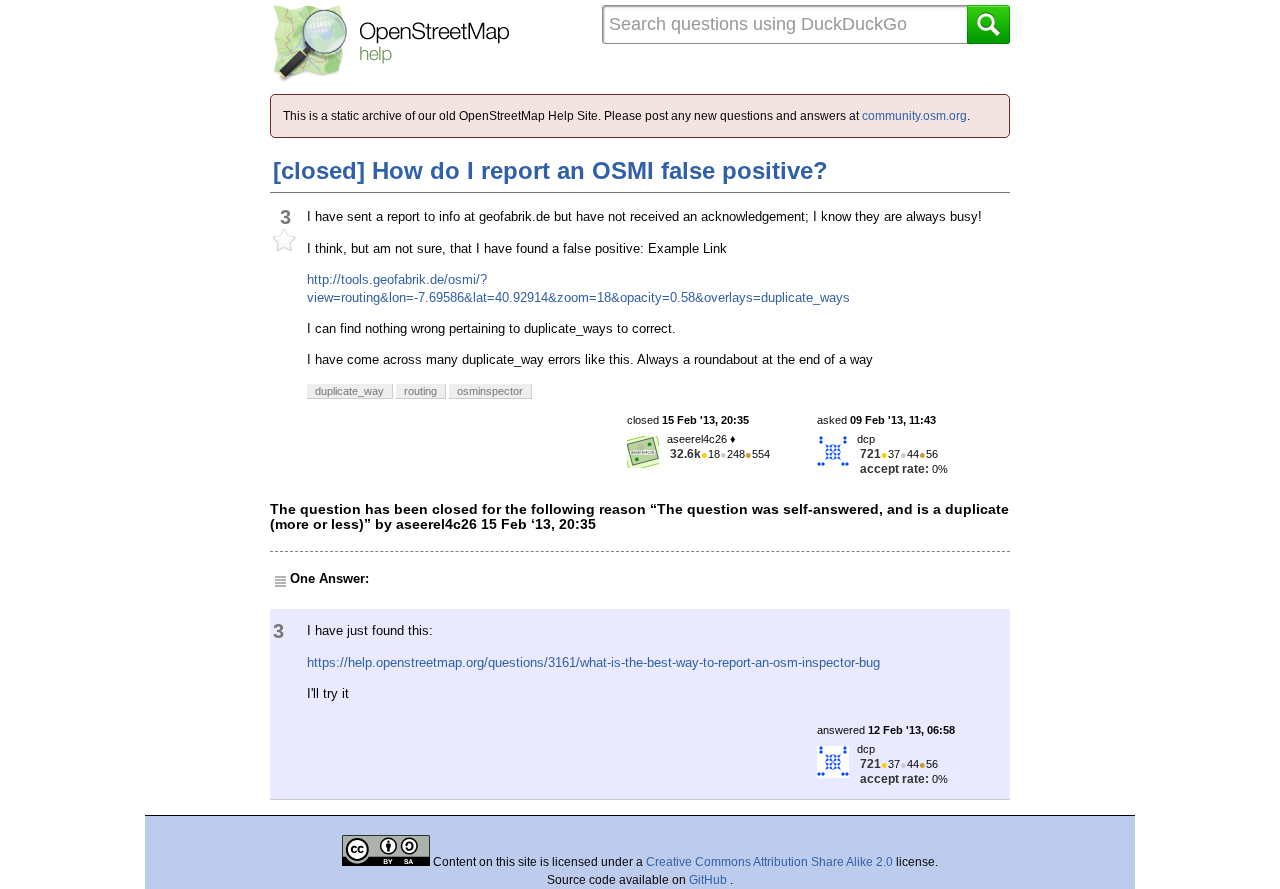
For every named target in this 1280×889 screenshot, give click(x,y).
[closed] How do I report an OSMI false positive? (550, 170)
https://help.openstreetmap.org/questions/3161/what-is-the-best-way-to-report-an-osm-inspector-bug (593, 662)
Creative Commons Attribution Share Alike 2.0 (769, 862)
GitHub (709, 880)
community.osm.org (914, 116)
